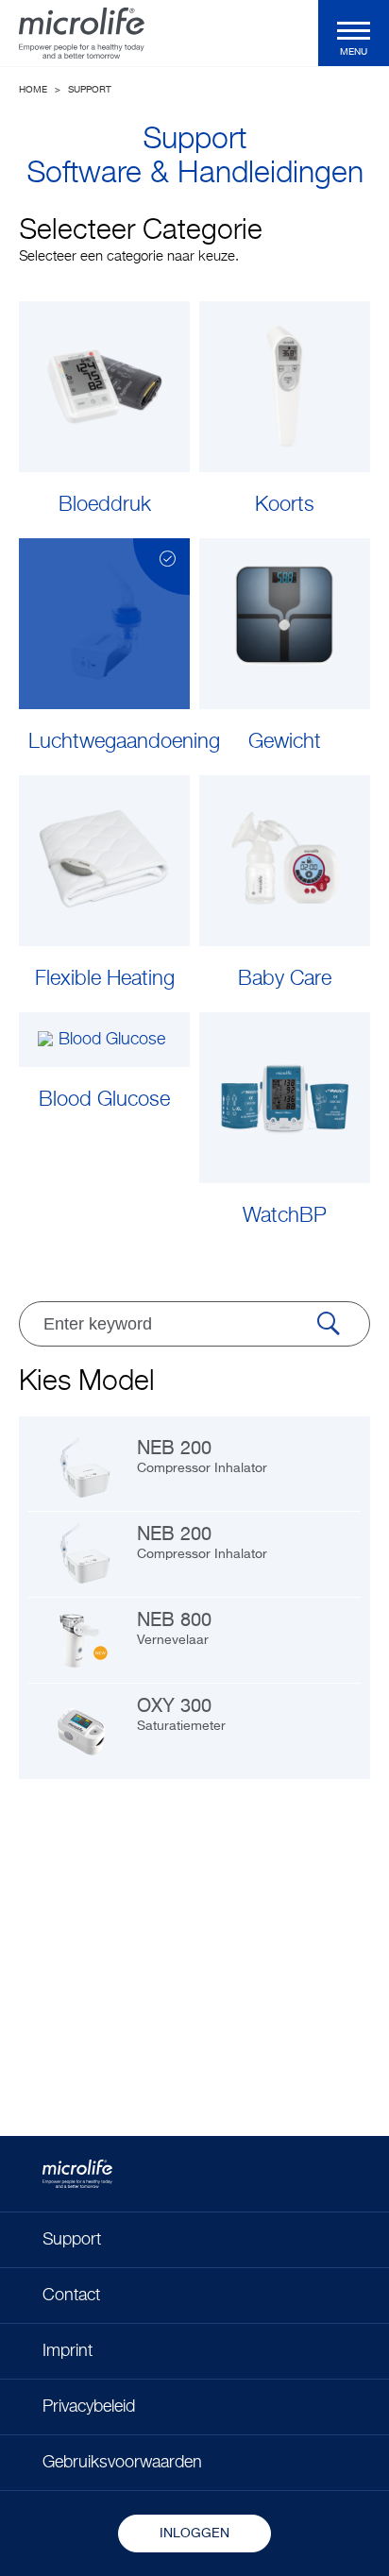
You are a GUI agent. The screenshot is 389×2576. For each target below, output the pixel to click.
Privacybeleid (89, 2407)
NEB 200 (202, 1457)
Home (33, 90)
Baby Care (285, 979)
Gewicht (285, 742)
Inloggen (194, 2534)
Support (90, 90)
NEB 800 (174, 1629)
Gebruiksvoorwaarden (122, 2463)
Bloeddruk (105, 505)
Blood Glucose (104, 1100)
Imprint (68, 2351)
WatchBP (285, 1216)
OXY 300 (181, 1715)
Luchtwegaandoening (109, 742)
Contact (71, 2296)
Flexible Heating (105, 979)
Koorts (285, 505)
